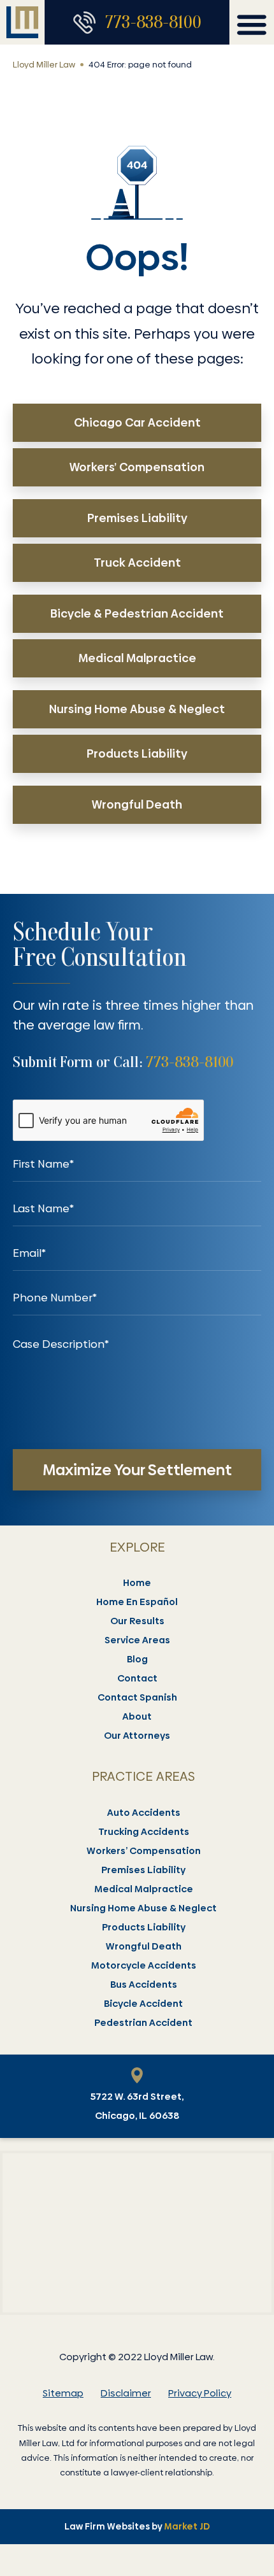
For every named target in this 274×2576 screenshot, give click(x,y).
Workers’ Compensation (144, 1851)
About (137, 1716)
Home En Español (137, 1602)
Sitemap (63, 2393)
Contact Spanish (137, 1697)
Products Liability (144, 1927)
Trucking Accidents (144, 1832)
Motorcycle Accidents (144, 1965)
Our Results (137, 1621)
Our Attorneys (137, 1736)
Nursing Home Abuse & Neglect (143, 1908)
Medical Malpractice (144, 1889)
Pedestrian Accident (143, 2023)
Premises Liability (143, 1870)
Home (137, 1583)
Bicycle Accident (143, 2004)
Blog (137, 1659)
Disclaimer (126, 2393)
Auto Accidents (144, 1813)
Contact (137, 1678)
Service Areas (137, 1640)
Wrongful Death (144, 1946)
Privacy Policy (200, 2393)
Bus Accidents (144, 1985)
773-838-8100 (153, 22)
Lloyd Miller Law (44, 64)
